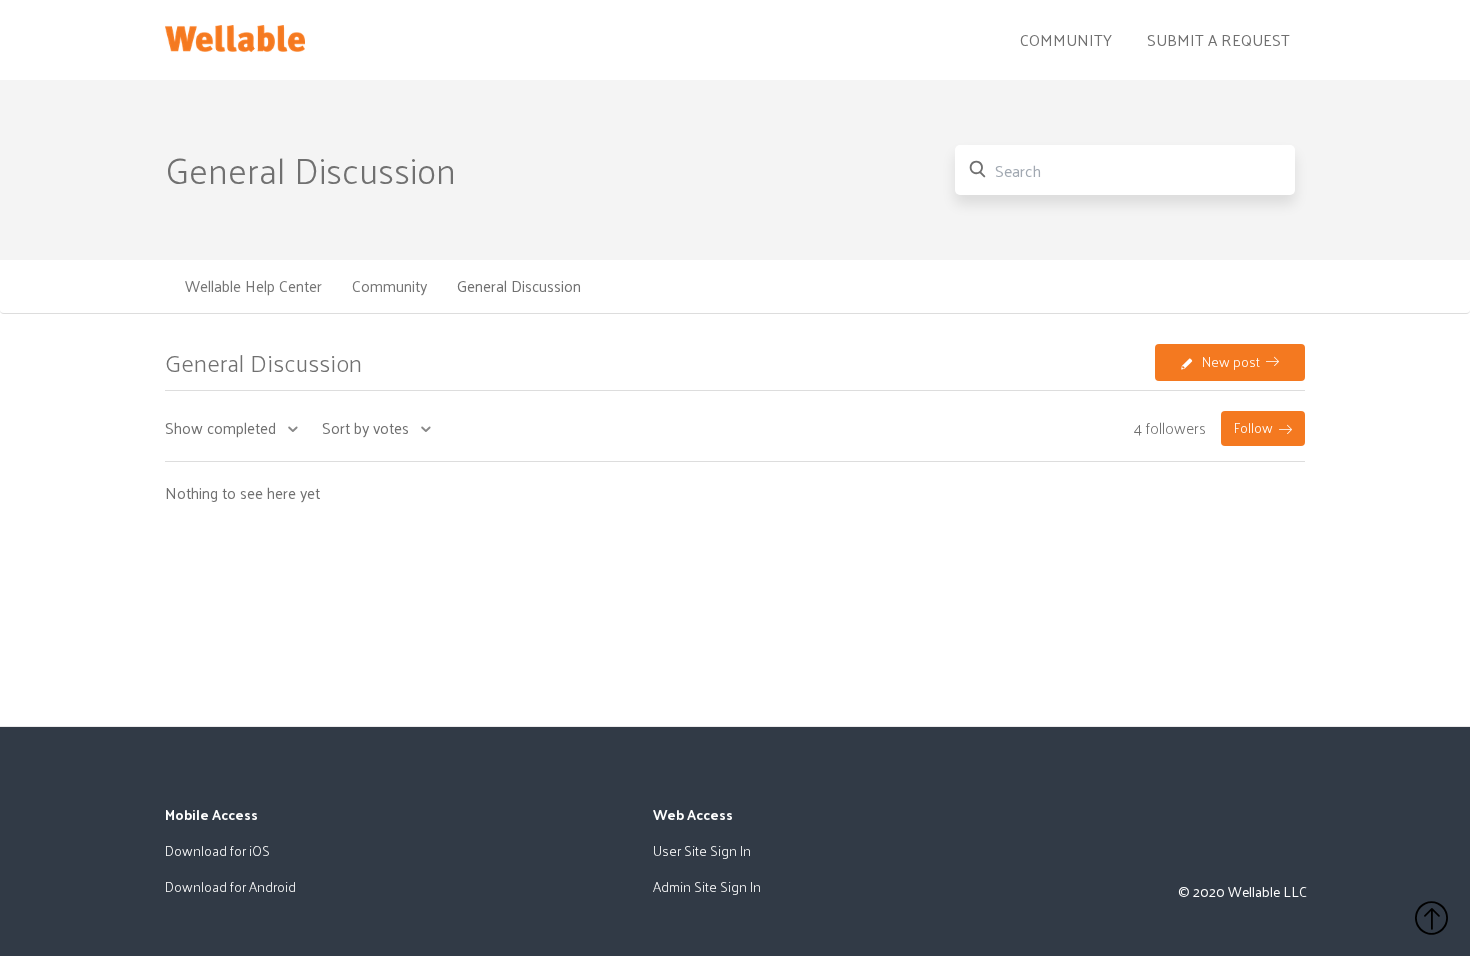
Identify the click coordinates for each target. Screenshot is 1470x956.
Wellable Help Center (253, 286)
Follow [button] (1253, 427)
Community (1066, 40)
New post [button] (1231, 361)
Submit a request (1218, 40)
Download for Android (230, 886)
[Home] (235, 34)
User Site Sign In (702, 850)
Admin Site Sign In (707, 886)
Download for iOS (217, 850)
